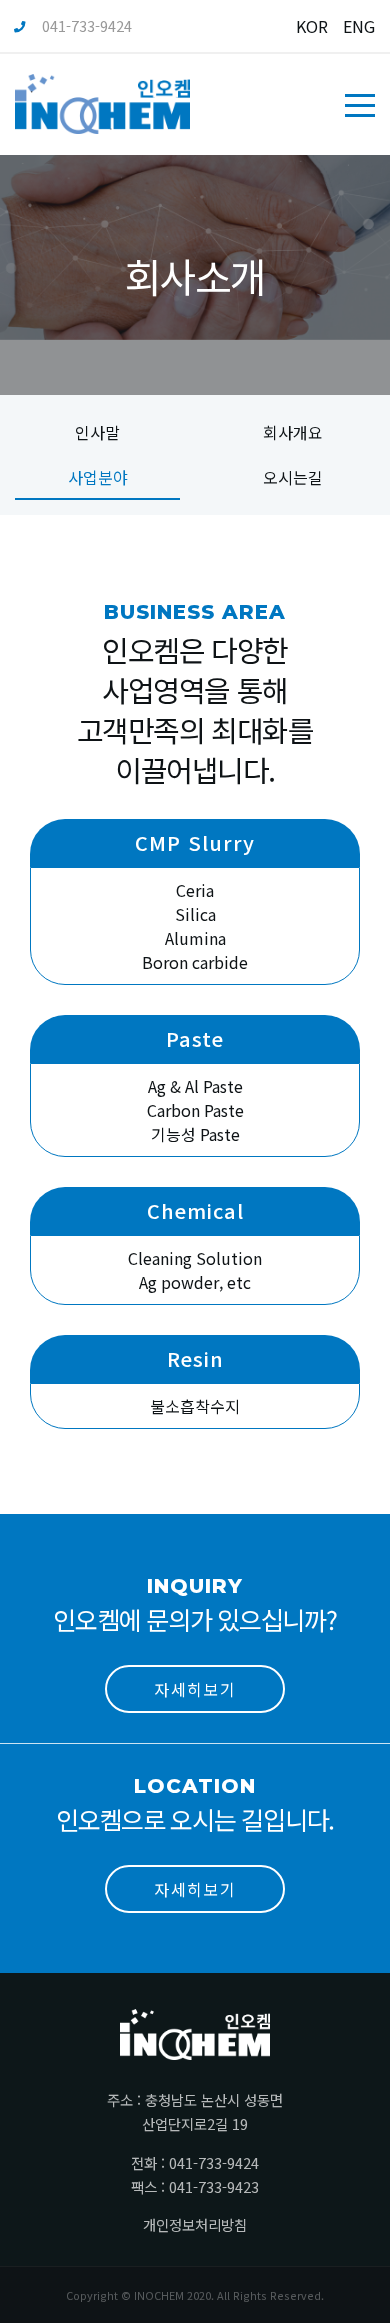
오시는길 (293, 477)
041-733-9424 (87, 25)
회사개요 (293, 432)
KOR (312, 26)
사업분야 (98, 477)
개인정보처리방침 (195, 2224)
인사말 (97, 432)
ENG (359, 26)
